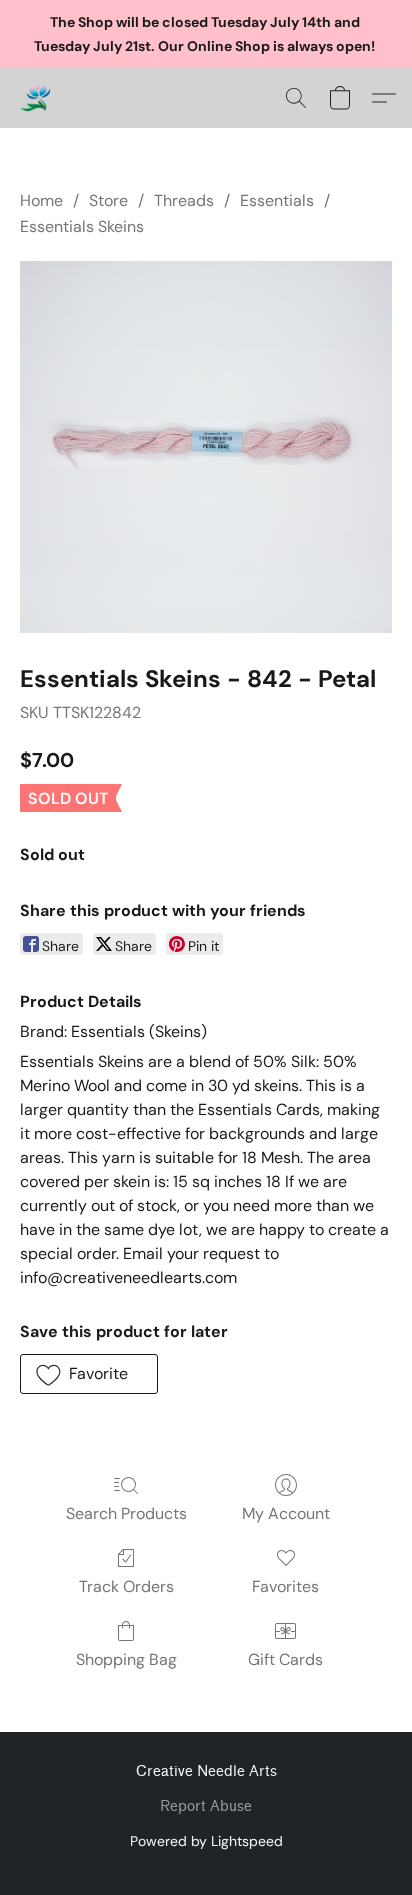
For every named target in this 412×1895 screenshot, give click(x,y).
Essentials (277, 200)
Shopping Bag (126, 1659)
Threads (184, 200)
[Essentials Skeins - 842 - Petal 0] (206, 447)
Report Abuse (206, 1806)
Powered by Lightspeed (206, 1841)
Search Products (126, 1513)
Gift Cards (285, 1659)
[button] (36, 98)
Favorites (285, 1586)
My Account (286, 1513)
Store (108, 200)
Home (41, 200)
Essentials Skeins (82, 226)
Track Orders (126, 1586)
